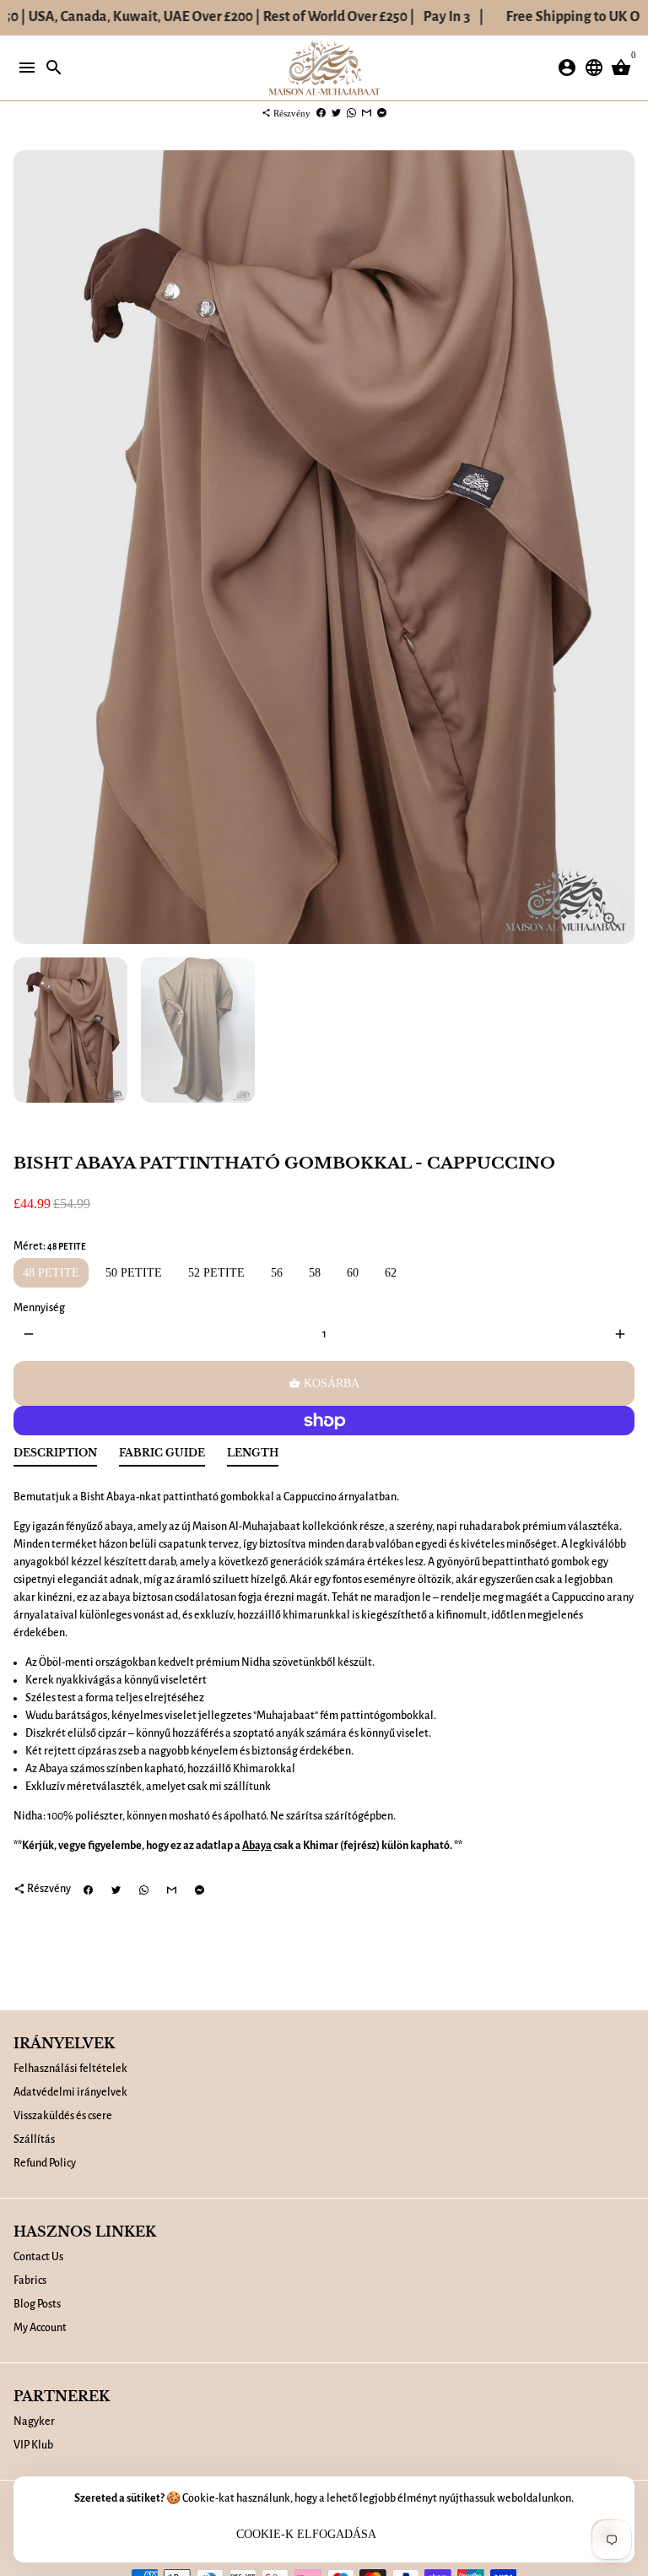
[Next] (620, 548)
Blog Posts (37, 2304)
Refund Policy (45, 2163)
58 (315, 1273)
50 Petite (134, 1273)
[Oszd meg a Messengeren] (382, 113)
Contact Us (38, 2257)
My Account (40, 2328)
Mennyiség (39, 1308)
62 (391, 1273)
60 (353, 1273)
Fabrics (30, 2280)
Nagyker (34, 2421)
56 (277, 1273)
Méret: (50, 1246)
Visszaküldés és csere (63, 2116)
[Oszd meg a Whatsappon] (351, 113)
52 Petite (216, 1273)
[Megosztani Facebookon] (321, 113)
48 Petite (51, 1273)
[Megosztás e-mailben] (367, 113)
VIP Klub (33, 2445)
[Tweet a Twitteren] (336, 113)
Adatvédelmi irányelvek (70, 2092)
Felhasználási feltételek (70, 2069)
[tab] (55, 1457)
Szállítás (34, 2139)
